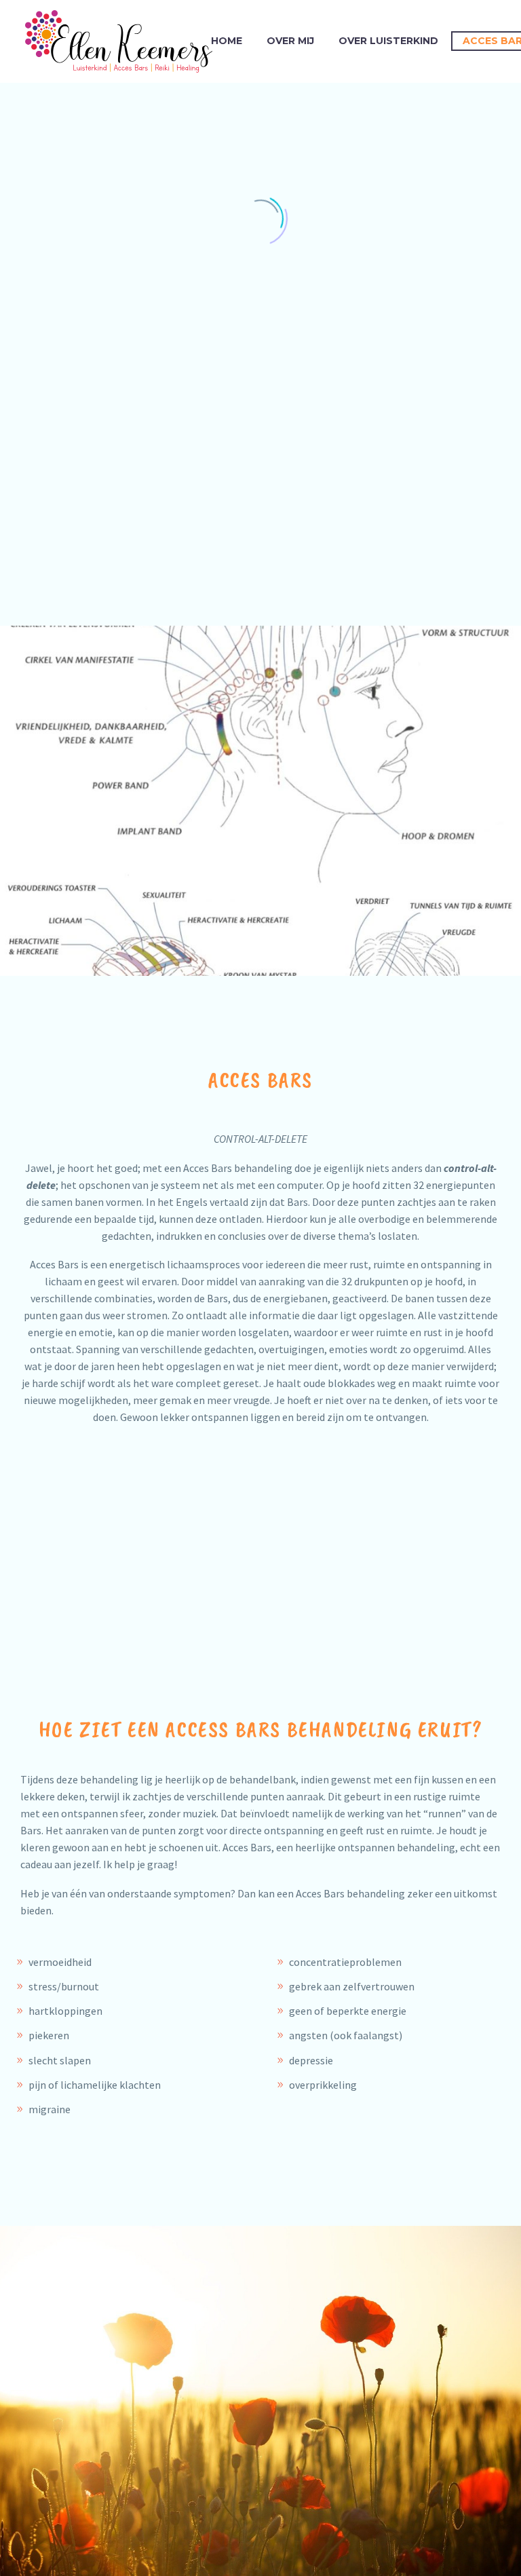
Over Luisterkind (388, 41)
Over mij (290, 41)
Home (227, 41)
